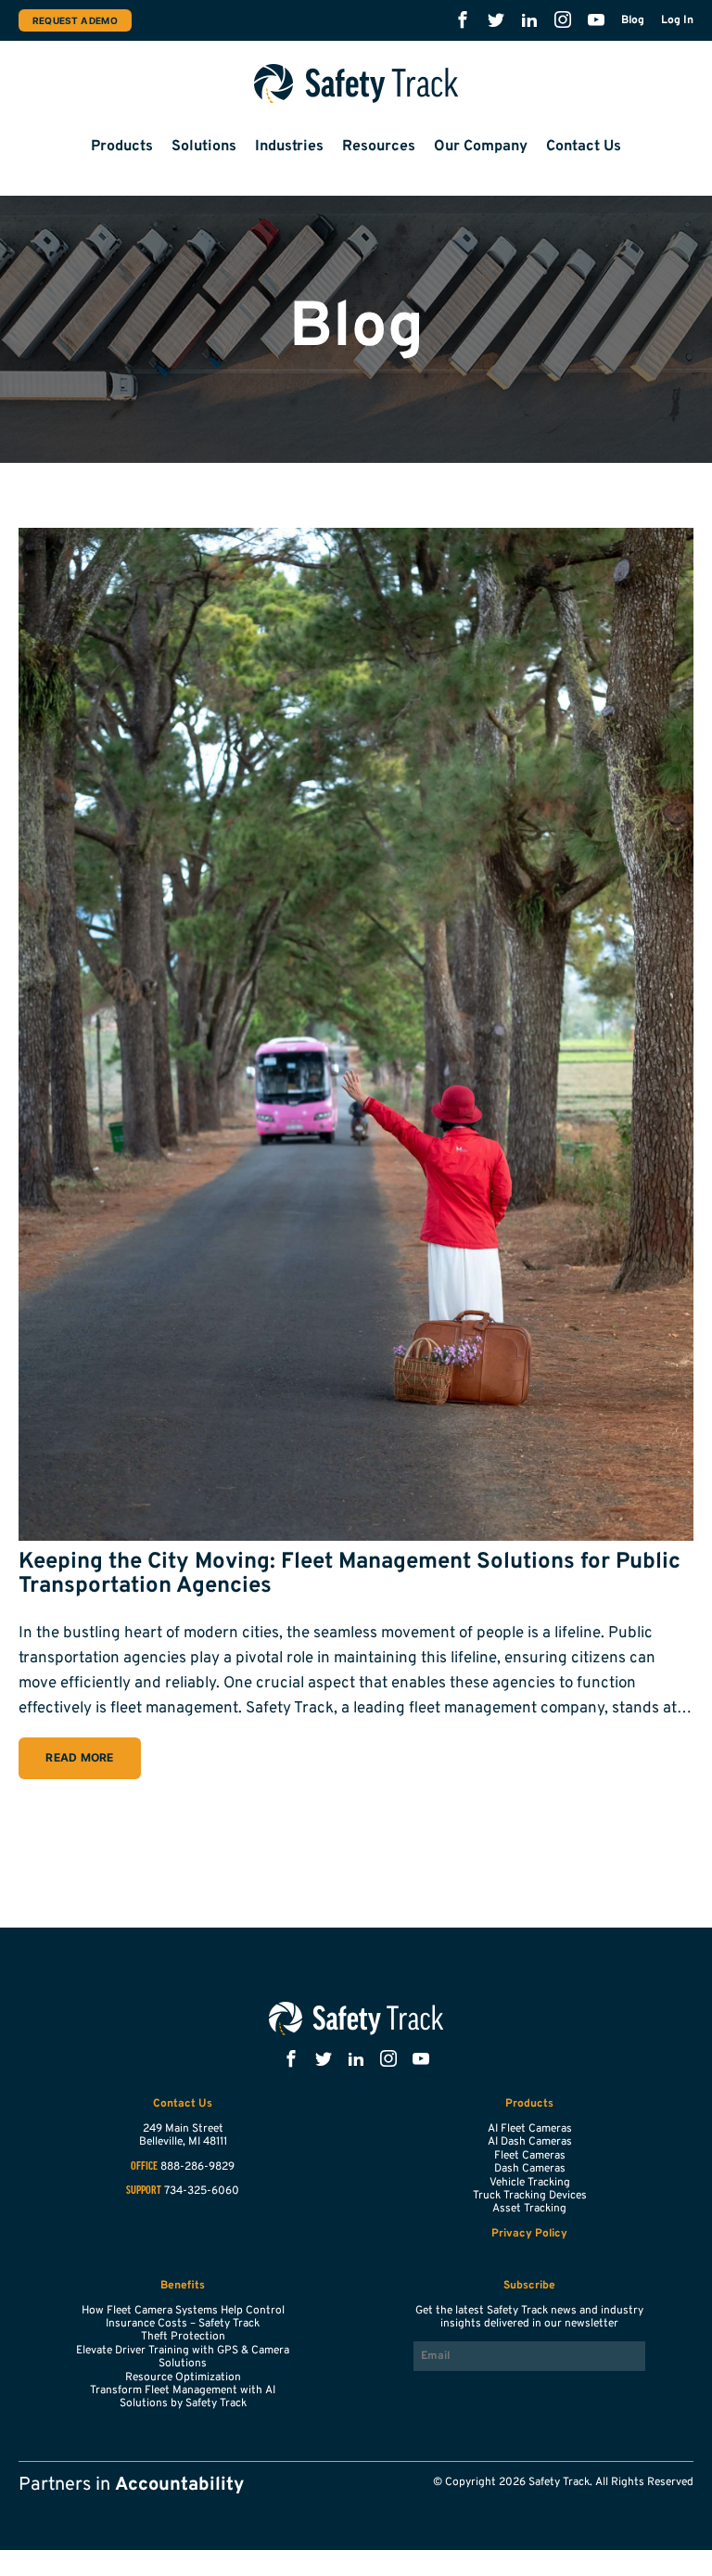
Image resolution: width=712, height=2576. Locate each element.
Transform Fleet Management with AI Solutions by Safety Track (183, 2397)
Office (144, 2167)
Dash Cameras (530, 2169)
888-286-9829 (197, 2167)
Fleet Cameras (530, 2156)
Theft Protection (183, 2337)
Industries (289, 147)
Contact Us (584, 147)
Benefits (183, 2286)
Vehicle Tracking (530, 2183)
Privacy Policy (529, 2234)
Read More (79, 1757)
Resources (379, 147)
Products (122, 147)
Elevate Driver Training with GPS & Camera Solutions (183, 2357)
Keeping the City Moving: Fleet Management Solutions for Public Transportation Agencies (350, 1574)
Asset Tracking (529, 2209)
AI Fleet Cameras (530, 2129)
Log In (677, 20)
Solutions (204, 147)
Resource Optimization (183, 2377)
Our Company (481, 147)
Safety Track (356, 83)
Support (144, 2191)
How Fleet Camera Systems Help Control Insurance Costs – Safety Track (183, 2317)
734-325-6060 (202, 2191)
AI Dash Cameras (530, 2142)
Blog (633, 20)
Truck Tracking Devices (530, 2196)
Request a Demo (75, 20)
